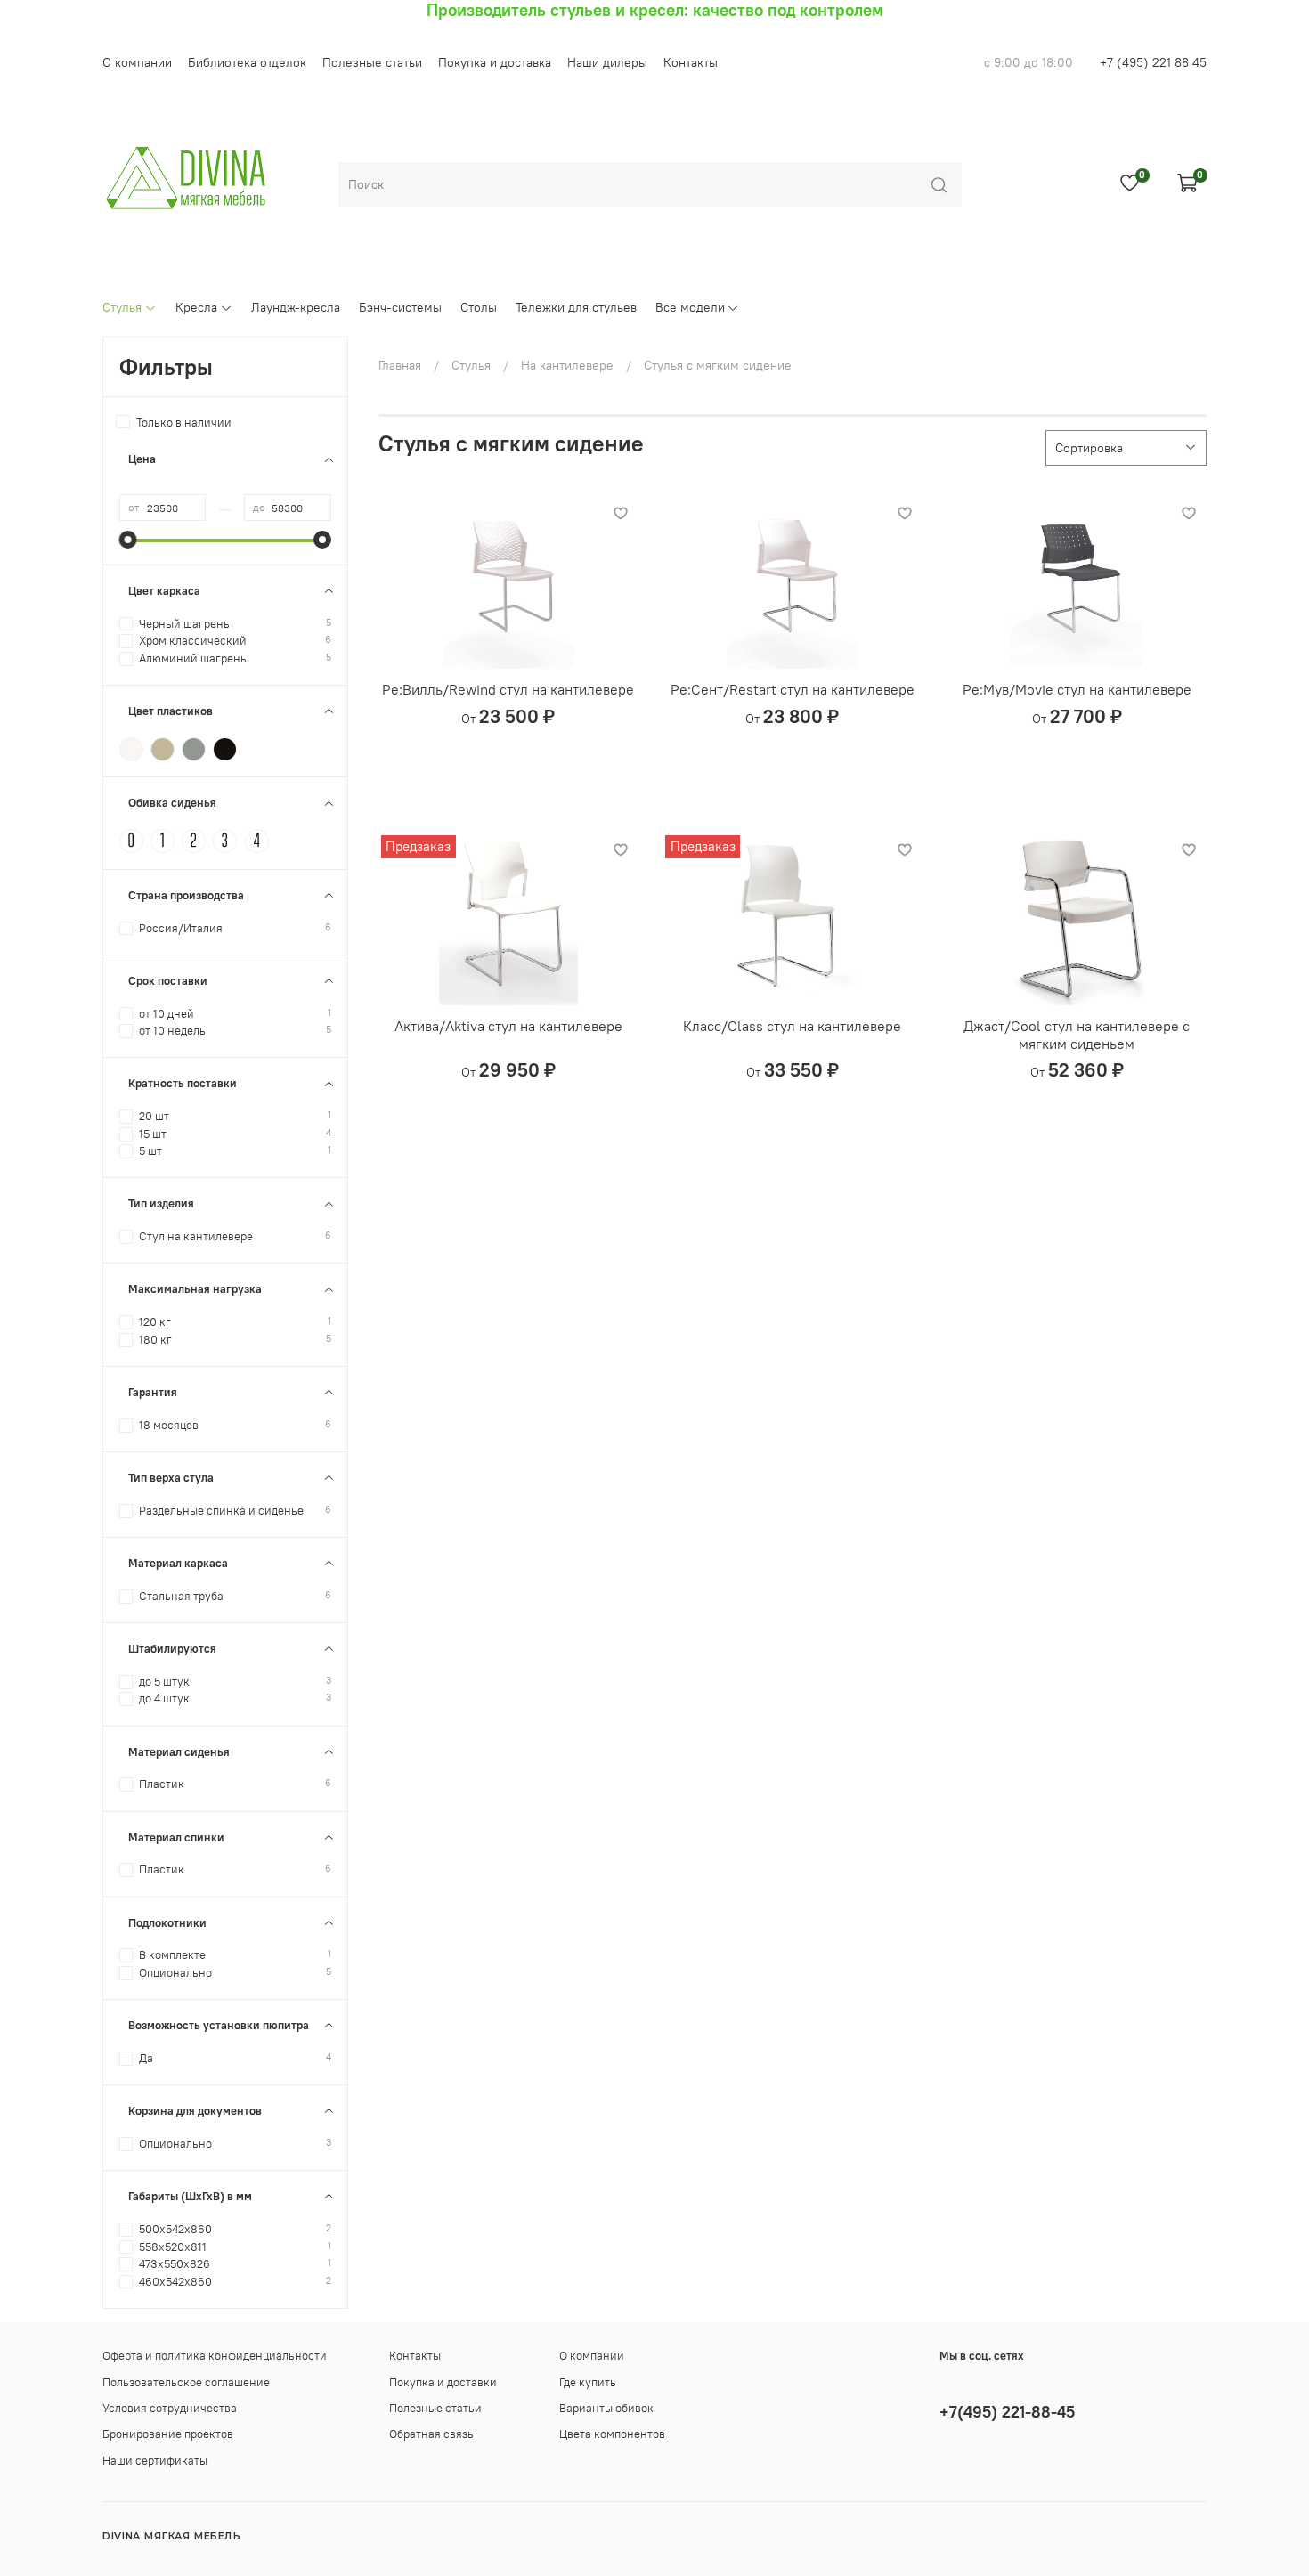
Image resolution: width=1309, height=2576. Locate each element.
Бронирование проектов (168, 2434)
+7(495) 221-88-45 (1007, 2412)
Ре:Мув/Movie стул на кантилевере (1077, 689)
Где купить (588, 2382)
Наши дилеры (607, 62)
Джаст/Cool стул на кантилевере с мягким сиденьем (1077, 1035)
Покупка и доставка (495, 62)
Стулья (122, 307)
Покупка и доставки (443, 2382)
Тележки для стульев (576, 307)
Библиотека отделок (247, 62)
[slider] (128, 540)
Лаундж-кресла (296, 307)
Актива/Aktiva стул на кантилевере (508, 1026)
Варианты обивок (606, 2408)
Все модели (690, 307)
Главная (400, 365)
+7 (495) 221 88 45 (1153, 62)
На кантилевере (567, 365)
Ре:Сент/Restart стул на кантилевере (793, 689)
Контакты (691, 62)
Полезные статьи (372, 62)
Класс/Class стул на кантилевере (792, 1026)
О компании (137, 62)
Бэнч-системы (400, 307)
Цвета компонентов (612, 2434)
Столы (479, 307)
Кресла (196, 307)
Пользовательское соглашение (186, 2382)
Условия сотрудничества (170, 2408)
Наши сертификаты (155, 2461)
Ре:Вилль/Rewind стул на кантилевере (508, 689)
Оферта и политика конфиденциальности (215, 2356)
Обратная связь (431, 2434)
